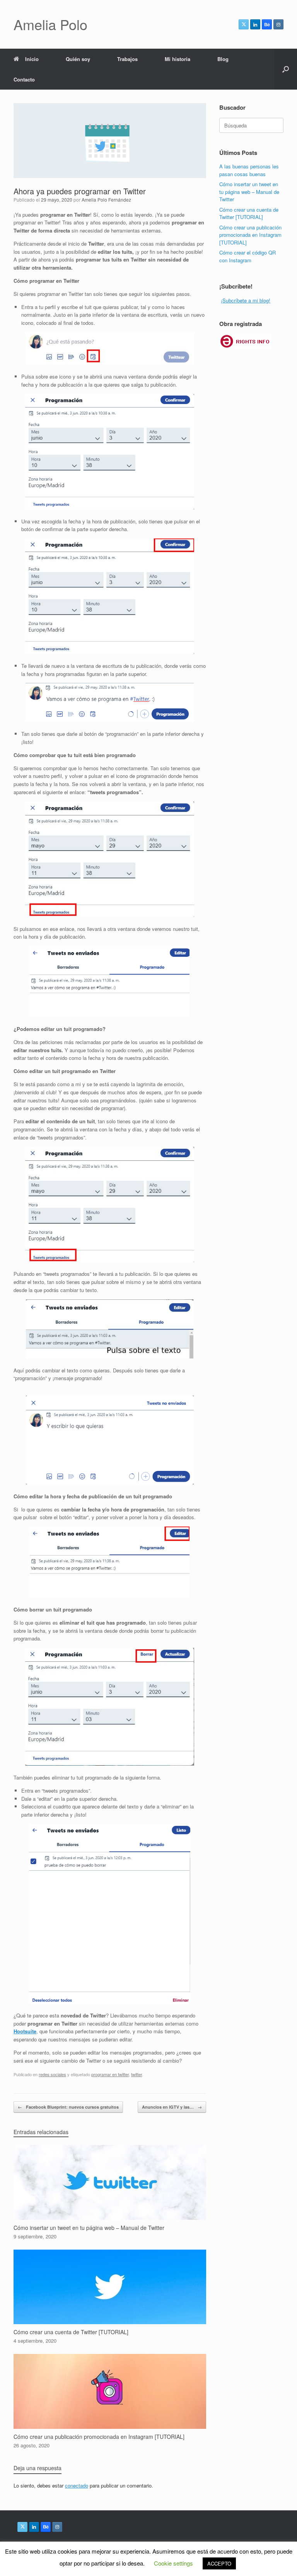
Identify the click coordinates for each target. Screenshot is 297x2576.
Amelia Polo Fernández (106, 200)
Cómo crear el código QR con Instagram (247, 256)
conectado (77, 2485)
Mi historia (178, 59)
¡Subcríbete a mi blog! (246, 300)
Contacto (24, 79)
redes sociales (52, 2074)
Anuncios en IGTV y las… (172, 2107)
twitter (137, 2074)
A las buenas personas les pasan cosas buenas (249, 170)
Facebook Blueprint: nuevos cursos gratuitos (68, 2107)
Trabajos (127, 59)
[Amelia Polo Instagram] (278, 24)
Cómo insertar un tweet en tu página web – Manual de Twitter (249, 192)
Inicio (32, 59)
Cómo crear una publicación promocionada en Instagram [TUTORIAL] (250, 235)
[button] (286, 69)
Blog (223, 59)
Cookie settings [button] (173, 2563)
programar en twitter (110, 2074)
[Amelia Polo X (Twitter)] (244, 24)
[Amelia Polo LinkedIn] (255, 24)
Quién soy (78, 59)
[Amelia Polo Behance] (267, 24)
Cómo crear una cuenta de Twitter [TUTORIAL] (249, 213)
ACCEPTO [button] (219, 2563)
